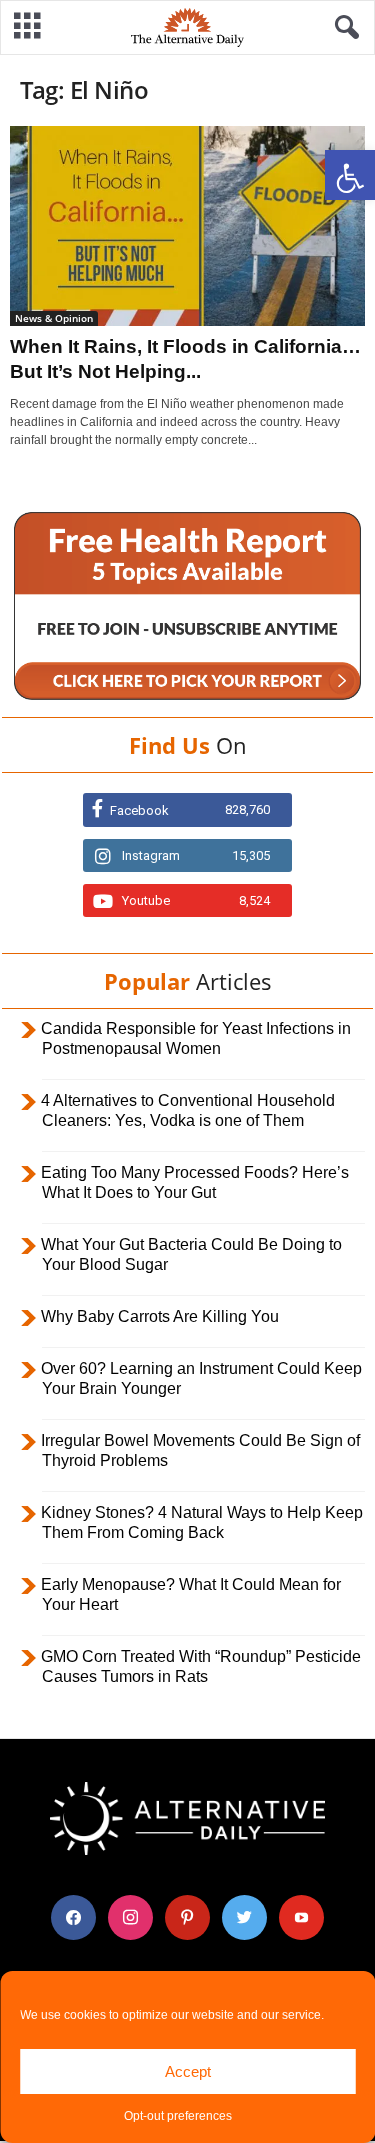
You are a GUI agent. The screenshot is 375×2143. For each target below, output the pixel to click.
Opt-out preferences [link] (178, 2116)
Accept (188, 2071)
